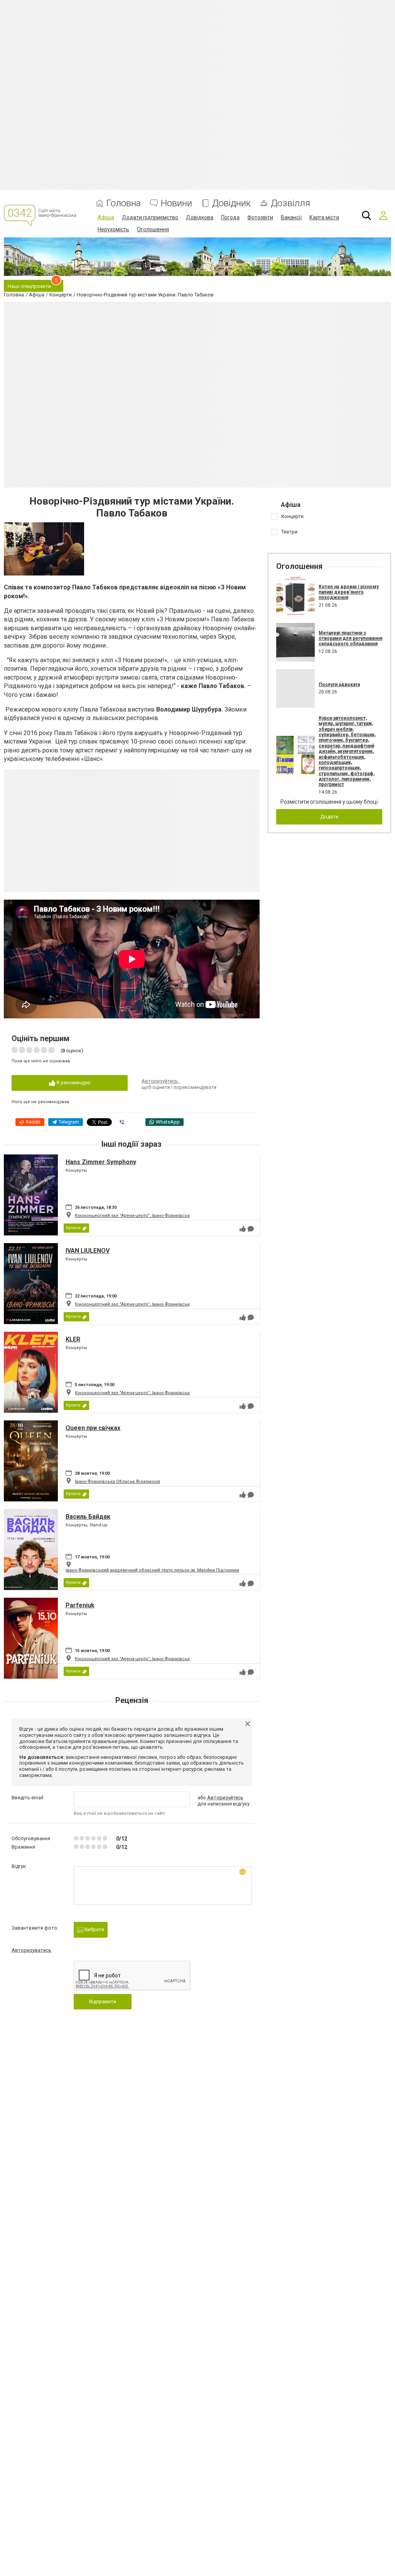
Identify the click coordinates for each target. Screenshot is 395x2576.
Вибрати (94, 1929)
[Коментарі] (251, 1229)
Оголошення (153, 229)
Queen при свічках (93, 1428)
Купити (73, 1228)
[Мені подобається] (243, 1229)
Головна (124, 203)
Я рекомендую (73, 1083)
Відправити (103, 2001)
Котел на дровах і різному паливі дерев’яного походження (349, 592)
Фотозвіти (260, 217)
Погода (230, 217)
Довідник (231, 203)
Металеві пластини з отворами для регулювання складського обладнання (350, 639)
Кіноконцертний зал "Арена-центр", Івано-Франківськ (132, 1216)
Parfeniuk (80, 1605)
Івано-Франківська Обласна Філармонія (117, 1481)
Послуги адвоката (339, 685)
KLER (73, 1339)
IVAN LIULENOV (88, 1251)
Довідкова (200, 217)
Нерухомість (113, 229)
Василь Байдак (88, 1517)
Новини (176, 203)
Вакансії (291, 217)
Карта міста (324, 217)
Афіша (106, 217)
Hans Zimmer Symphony (101, 1162)
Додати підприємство (150, 217)
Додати (329, 817)
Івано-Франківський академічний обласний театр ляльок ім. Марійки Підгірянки (152, 1570)
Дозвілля (290, 203)
